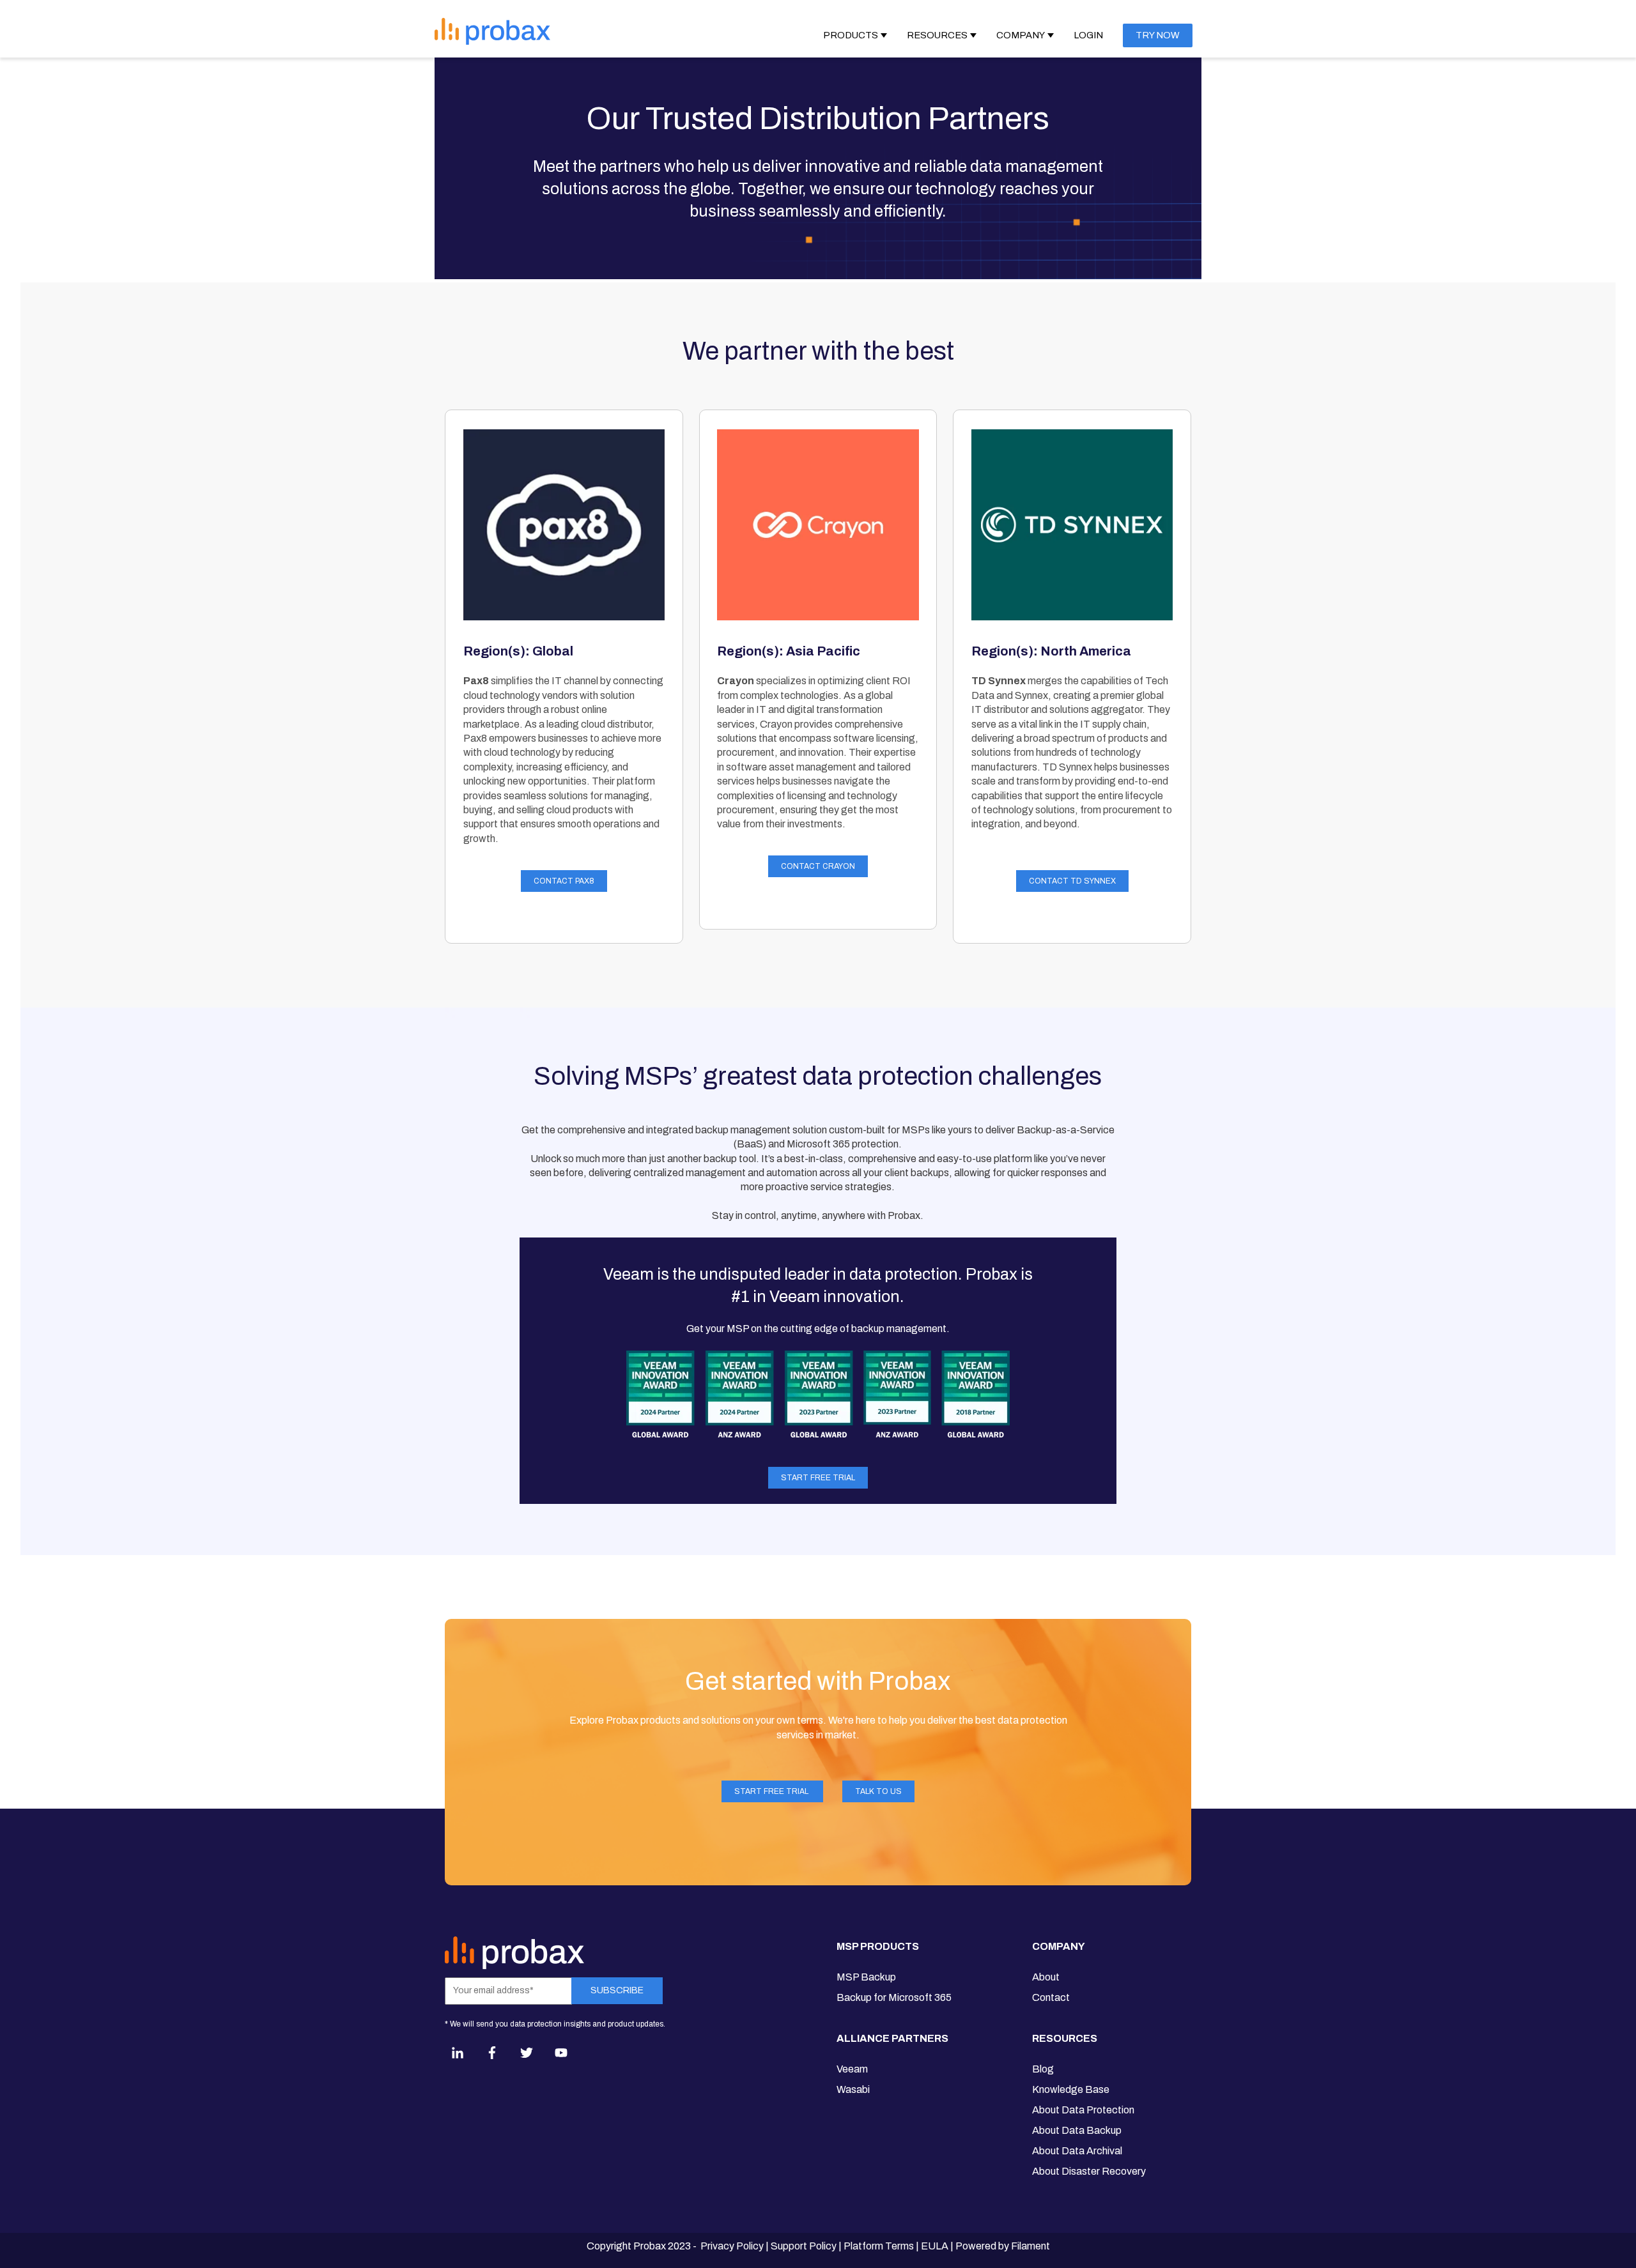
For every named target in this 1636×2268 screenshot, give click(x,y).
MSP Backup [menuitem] (866, 1977)
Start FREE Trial (818, 1478)
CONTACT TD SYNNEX (1072, 881)
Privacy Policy (732, 2246)
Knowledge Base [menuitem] (1071, 2089)
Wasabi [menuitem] (853, 2089)
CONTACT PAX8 (564, 881)
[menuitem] (894, 1952)
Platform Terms (879, 2246)
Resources (937, 35)
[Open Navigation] (683, 31)
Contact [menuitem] (1051, 1997)
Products (851, 35)
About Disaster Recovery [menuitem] (1089, 2171)
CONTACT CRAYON (818, 866)
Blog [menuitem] (1043, 2069)
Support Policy (804, 2246)
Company (1021, 35)
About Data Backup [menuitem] (1077, 2130)
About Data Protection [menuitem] (1083, 2110)
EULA (935, 2246)
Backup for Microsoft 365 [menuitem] (894, 1997)
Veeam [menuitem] (852, 2069)
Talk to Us (878, 1791)
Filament (1030, 2246)
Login (1088, 35)
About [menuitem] (1046, 1977)
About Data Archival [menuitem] (1077, 2151)
